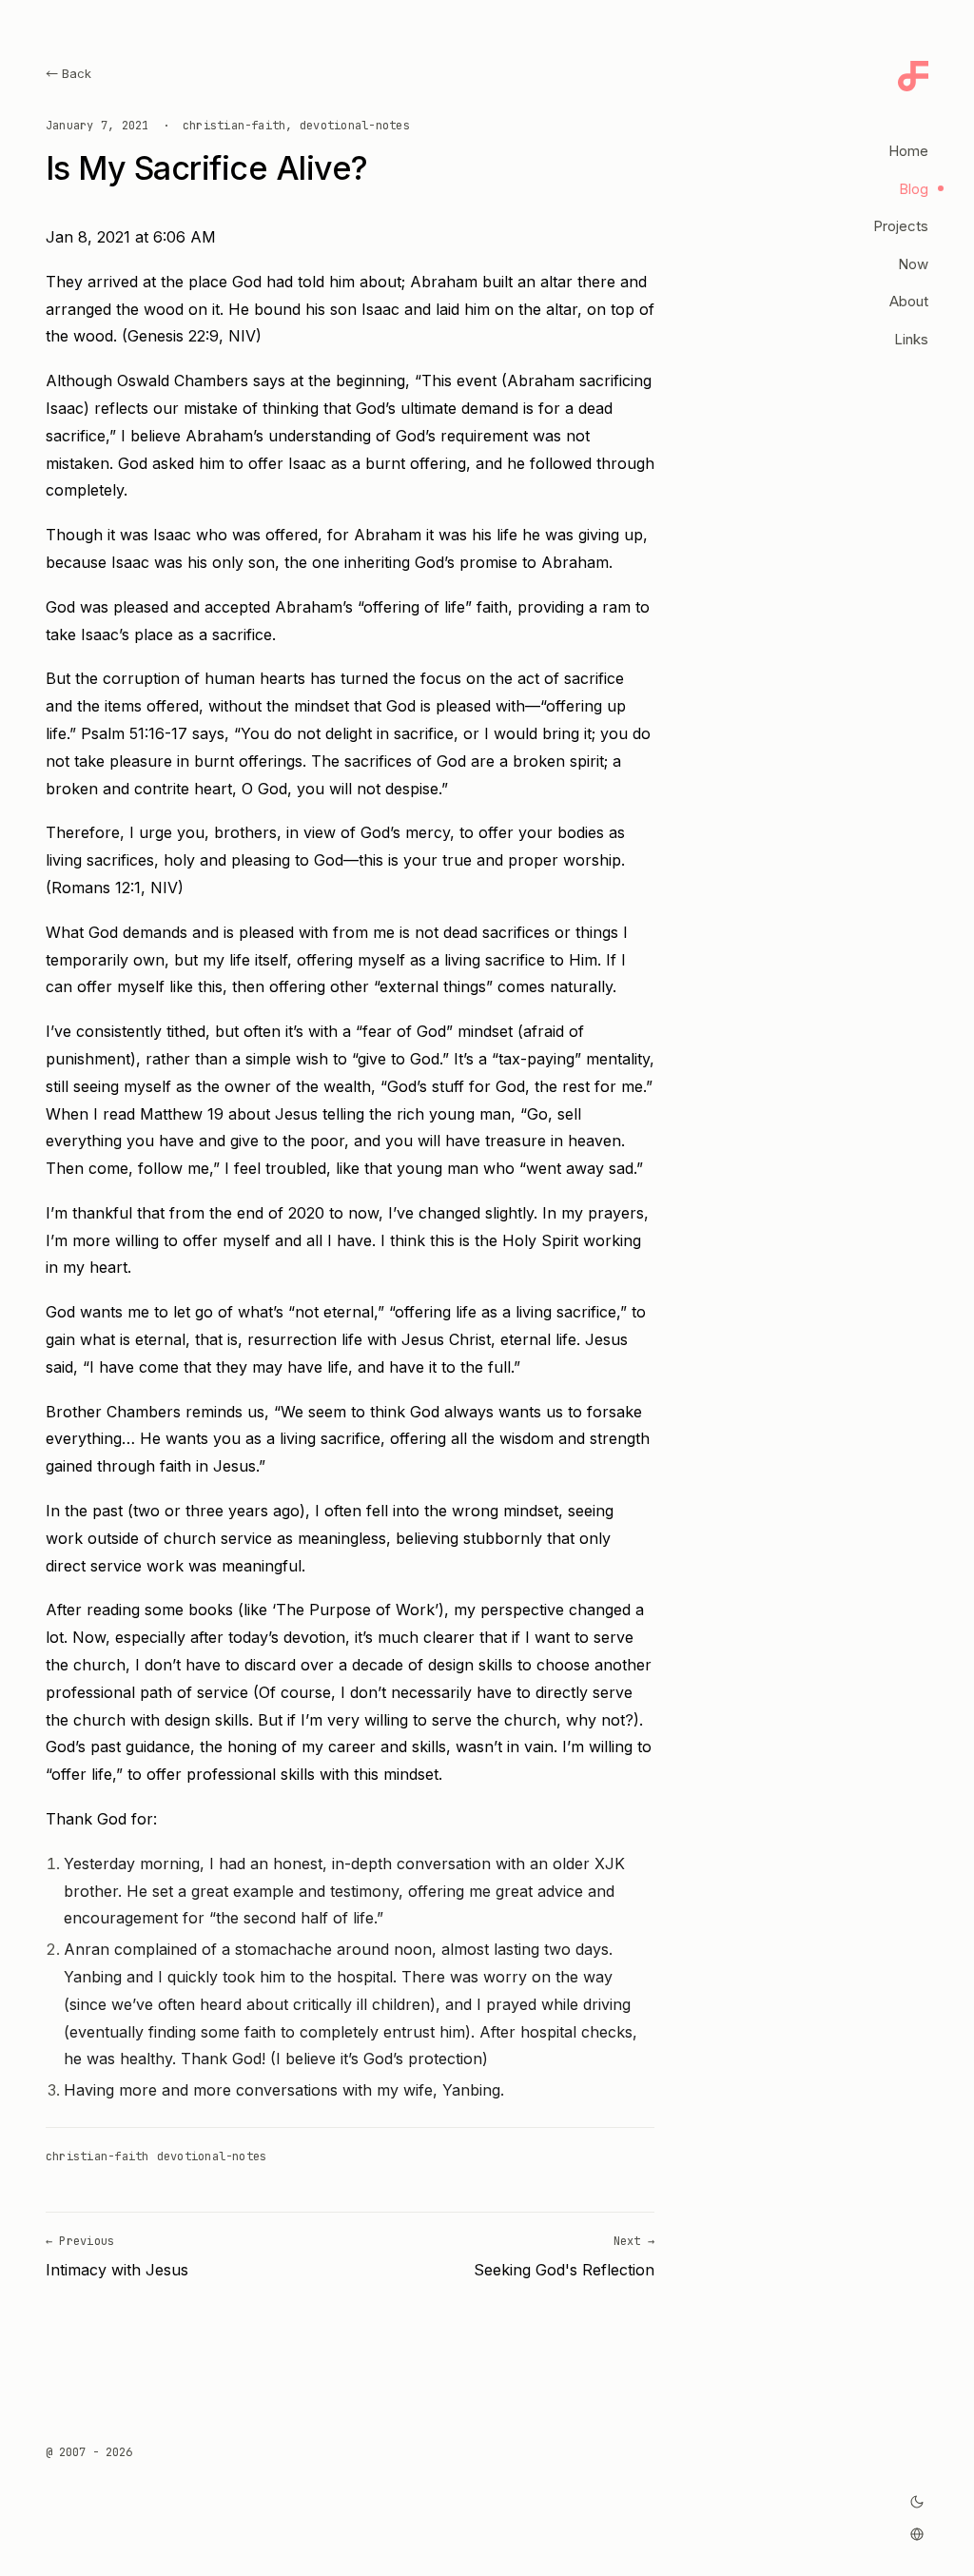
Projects (901, 226)
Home (908, 151)
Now (913, 264)
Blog (914, 189)
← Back (68, 73)
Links (911, 339)
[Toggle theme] (917, 2502)
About (909, 301)
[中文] (917, 2534)
